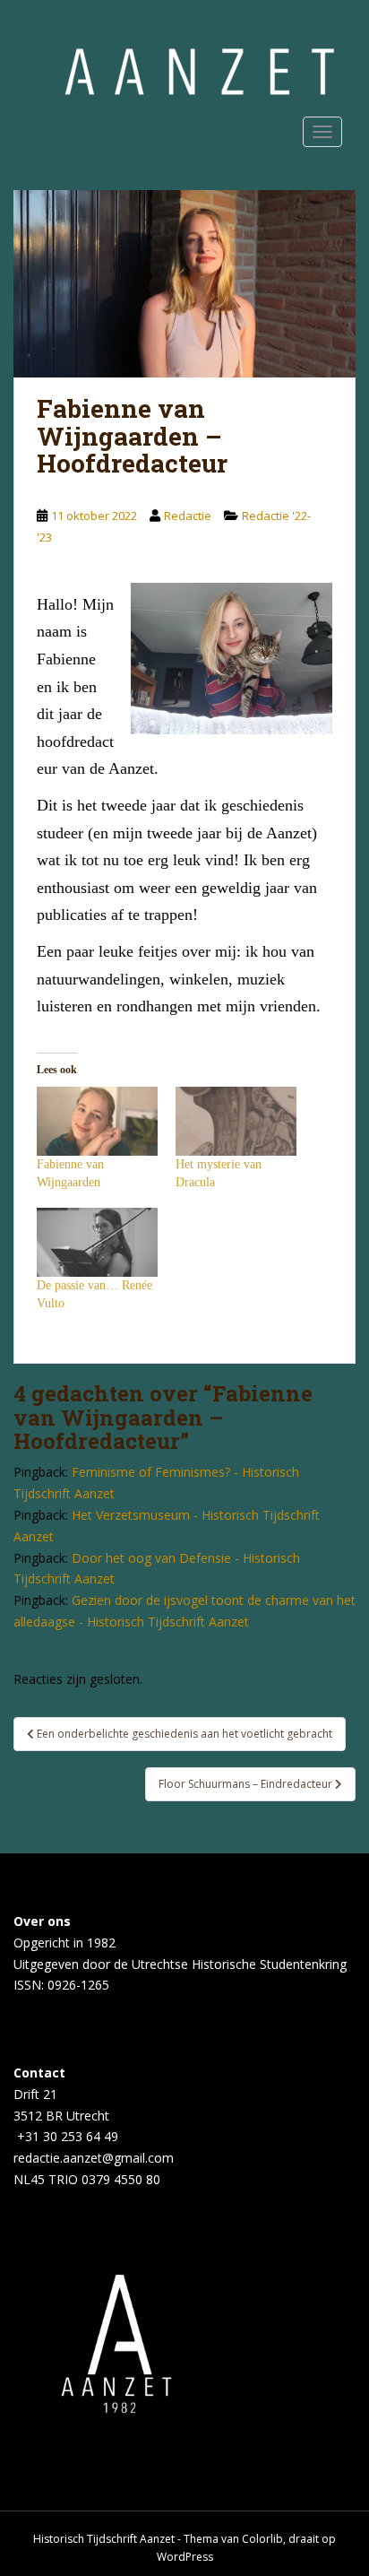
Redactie (188, 516)
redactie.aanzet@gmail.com (94, 2158)
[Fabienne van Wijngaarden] (97, 1121)
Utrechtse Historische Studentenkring (239, 1964)
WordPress (185, 2557)
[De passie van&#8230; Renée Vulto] (97, 1242)
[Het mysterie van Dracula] (236, 1121)
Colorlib (262, 2539)
